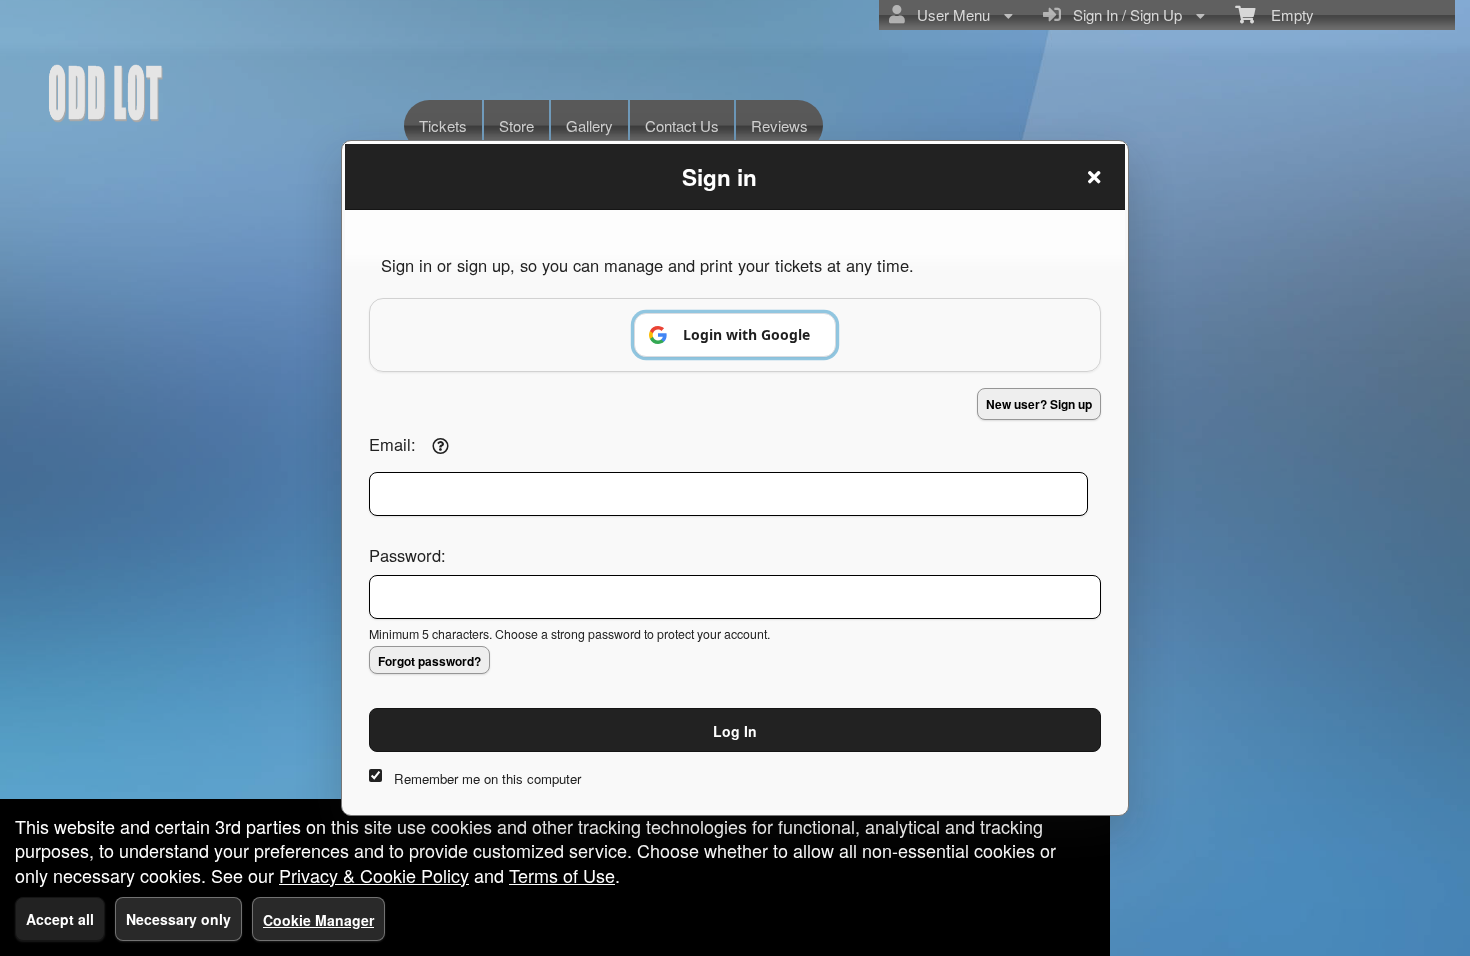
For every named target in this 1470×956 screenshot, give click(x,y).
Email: (392, 444)
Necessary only (178, 919)
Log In (735, 731)
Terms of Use (562, 875)
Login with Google (746, 334)
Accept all (60, 919)
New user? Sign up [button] (1039, 404)
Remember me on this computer (487, 778)
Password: (407, 555)
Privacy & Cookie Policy (374, 875)
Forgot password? (429, 661)
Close (1094, 177)
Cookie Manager (318, 920)
